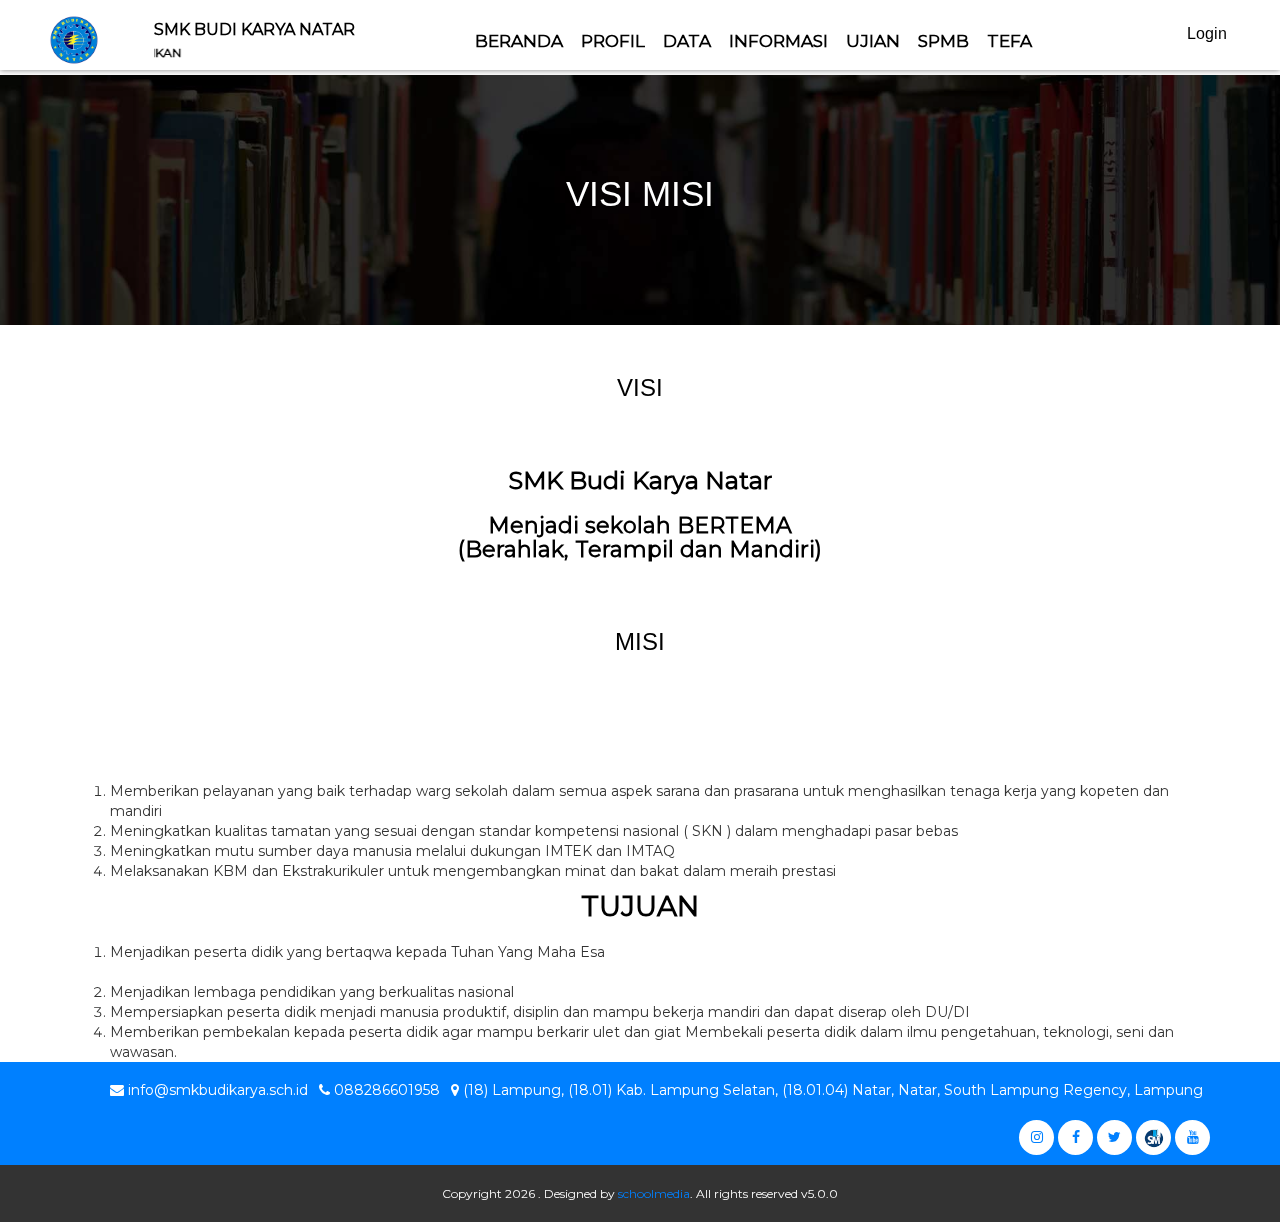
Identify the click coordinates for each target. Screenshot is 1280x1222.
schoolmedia (654, 1193)
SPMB (943, 41)
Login (1207, 33)
